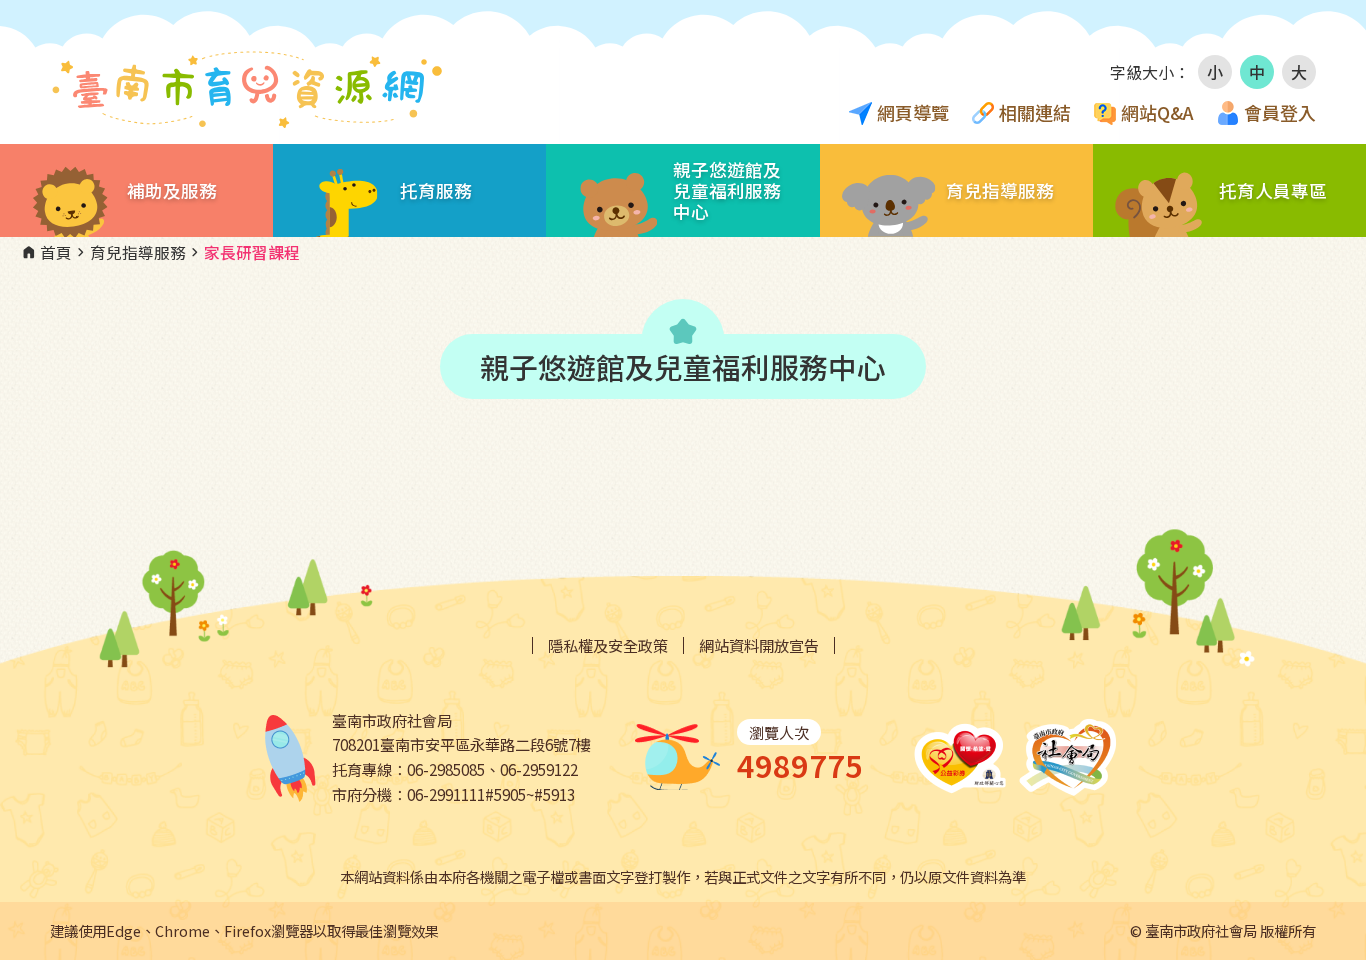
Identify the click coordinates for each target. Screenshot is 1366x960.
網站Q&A (1157, 112)
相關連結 (1035, 112)
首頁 (46, 253)
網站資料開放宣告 (759, 645)
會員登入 (1280, 112)
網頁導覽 (913, 112)
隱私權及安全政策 (608, 645)
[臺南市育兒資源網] (250, 90)
